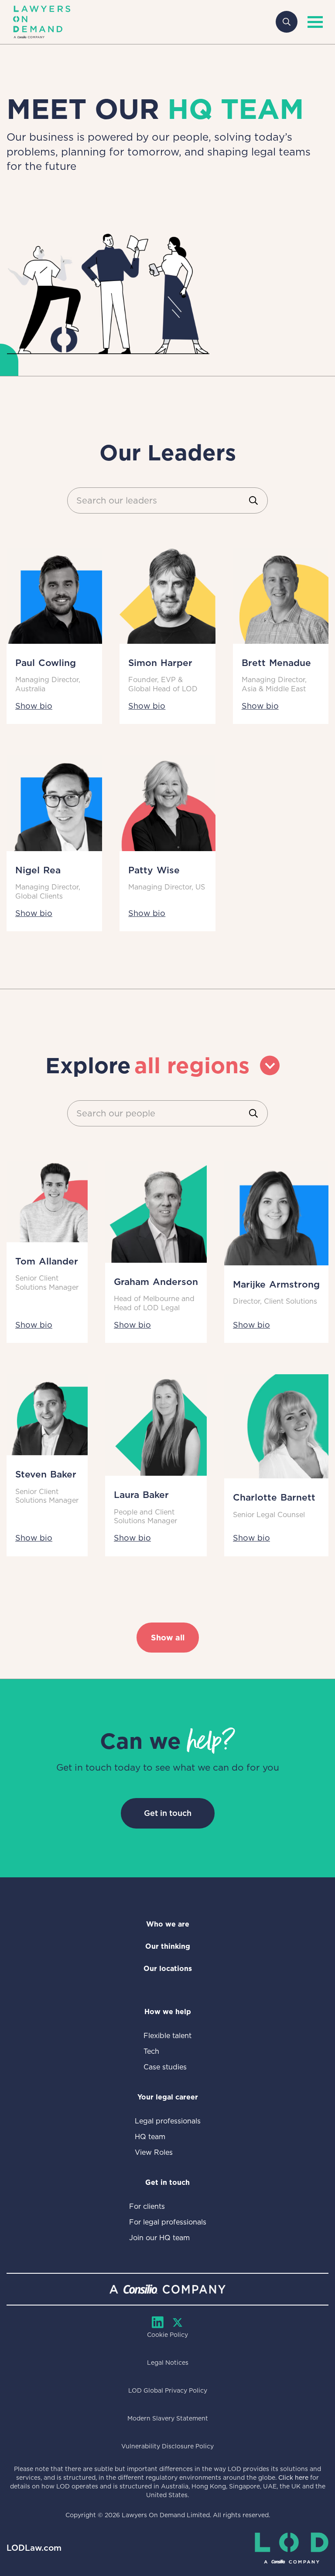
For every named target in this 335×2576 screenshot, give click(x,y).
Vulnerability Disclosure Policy (167, 2446)
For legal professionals (168, 2222)
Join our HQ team (159, 2238)
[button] (313, 22)
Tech (151, 2051)
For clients (147, 2206)
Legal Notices (168, 2363)
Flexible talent (167, 2036)
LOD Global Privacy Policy (168, 2390)
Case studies (165, 2067)
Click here (293, 2478)
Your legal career (168, 2097)
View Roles (154, 2152)
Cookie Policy (167, 2335)
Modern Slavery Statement (168, 2418)
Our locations (168, 1969)
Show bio (34, 706)
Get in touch (168, 1813)
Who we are (168, 1924)
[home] (42, 22)
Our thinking (168, 1946)
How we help (168, 2012)
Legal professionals (168, 2121)
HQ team (150, 2137)
